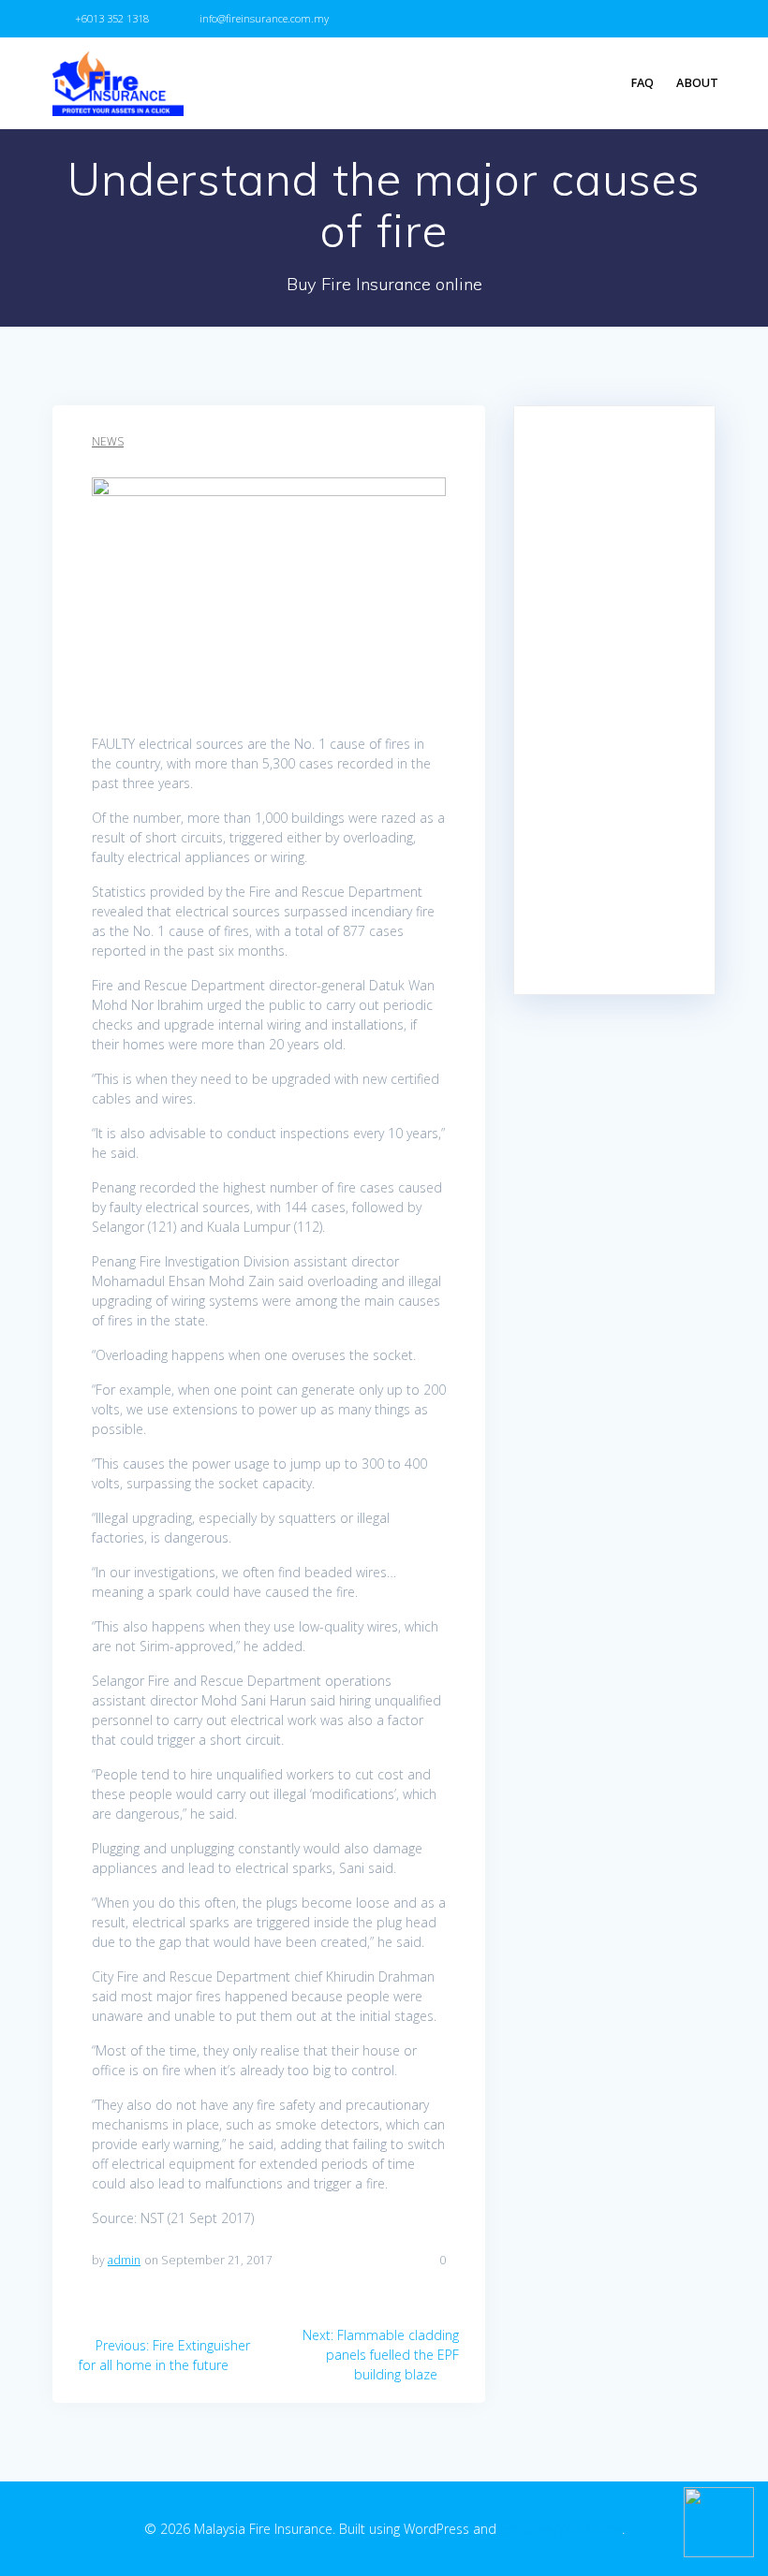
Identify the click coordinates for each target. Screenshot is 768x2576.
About (697, 83)
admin (124, 2260)
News (108, 441)
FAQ (642, 83)
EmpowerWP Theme (561, 2529)
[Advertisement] (614, 700)
